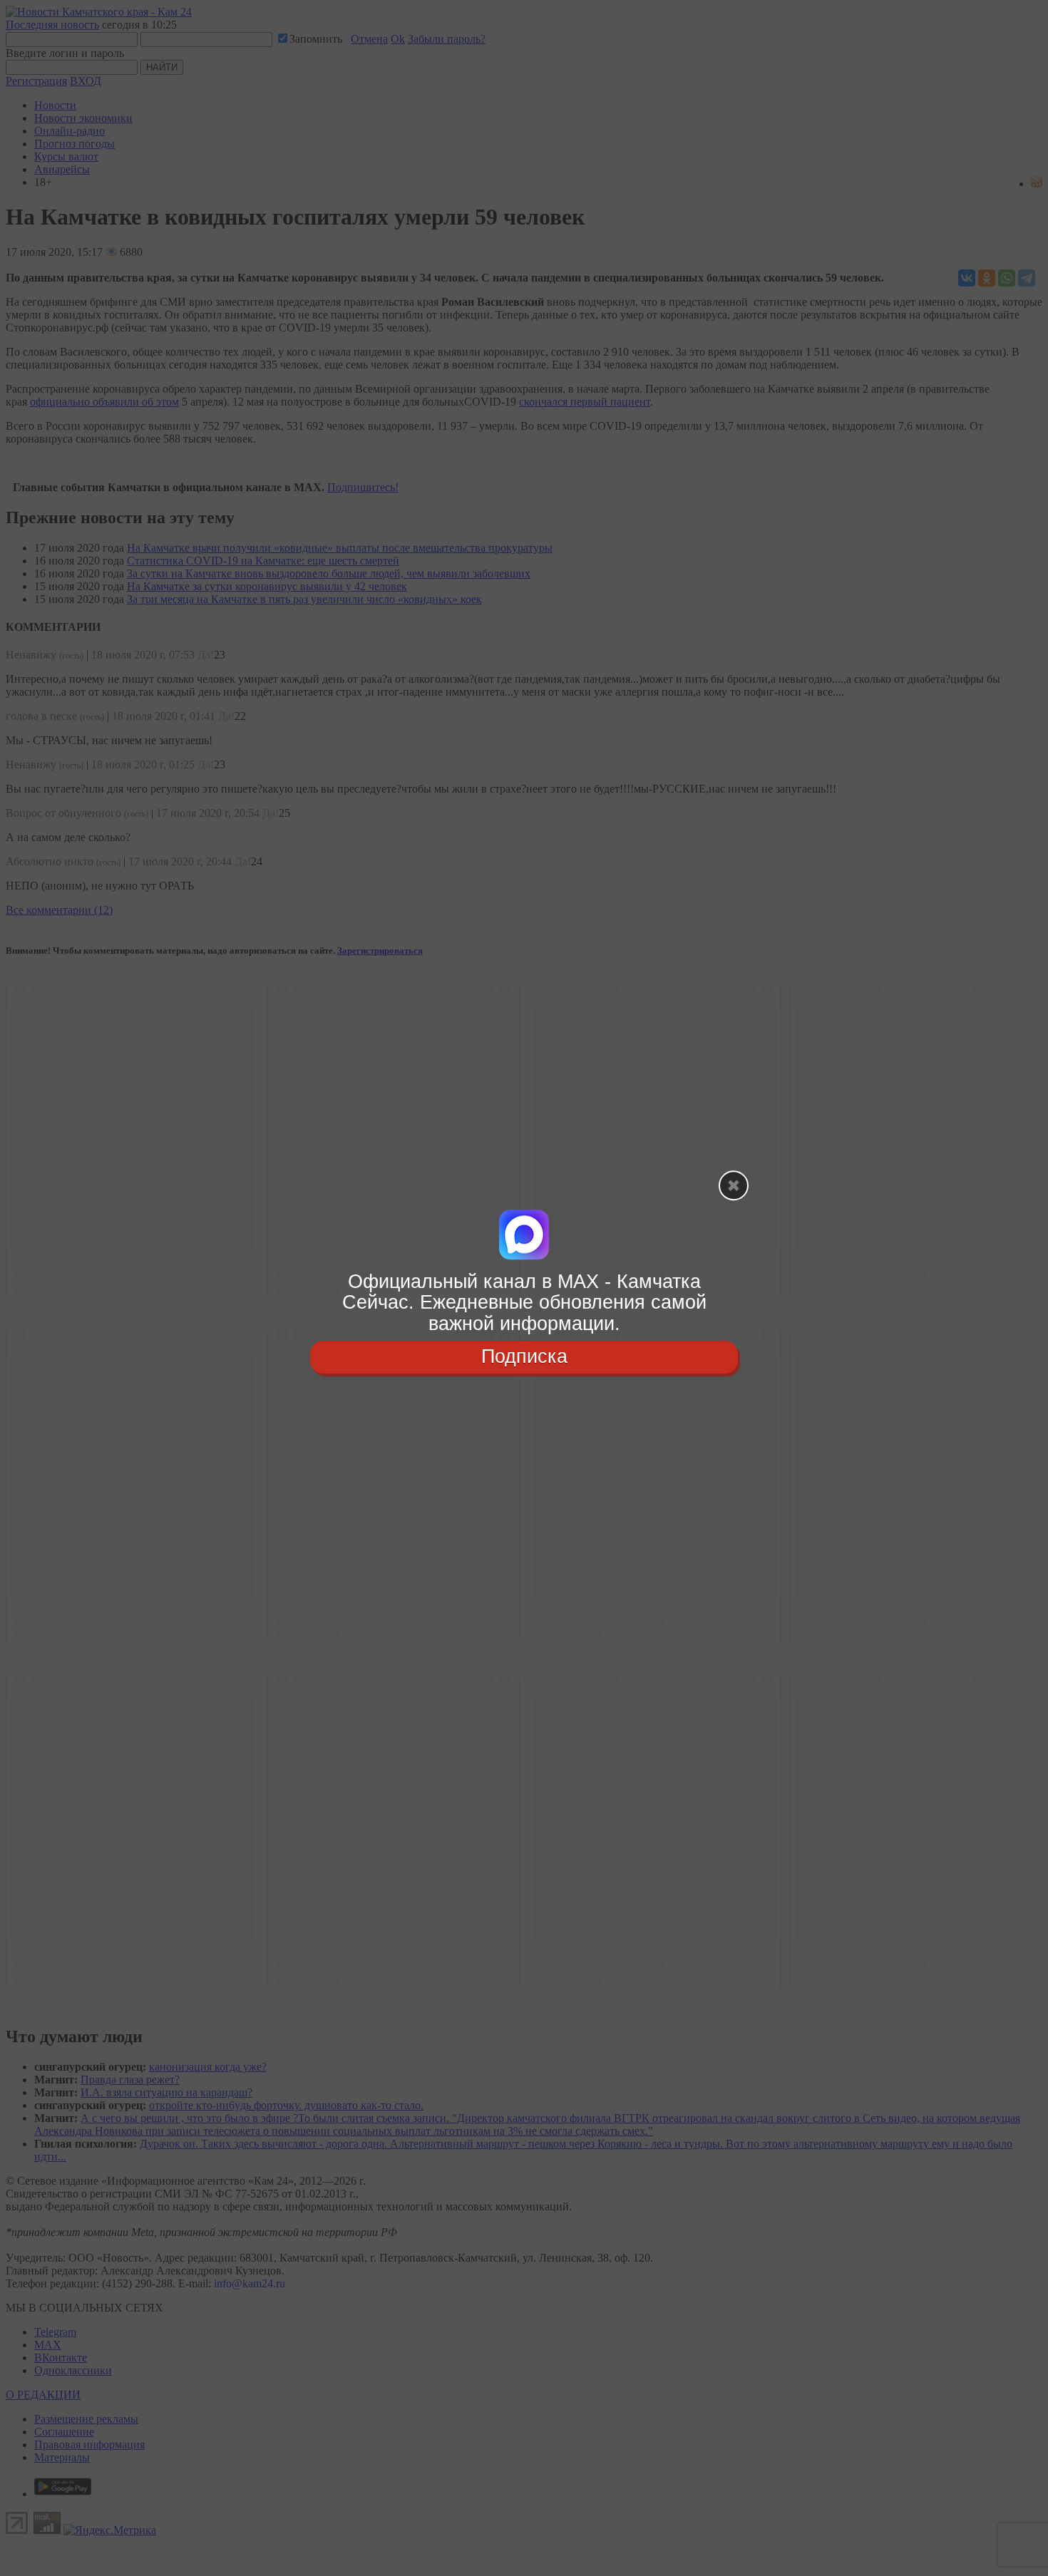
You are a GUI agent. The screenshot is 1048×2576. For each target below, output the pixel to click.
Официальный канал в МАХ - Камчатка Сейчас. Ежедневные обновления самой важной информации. (524, 1303)
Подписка (524, 1356)
